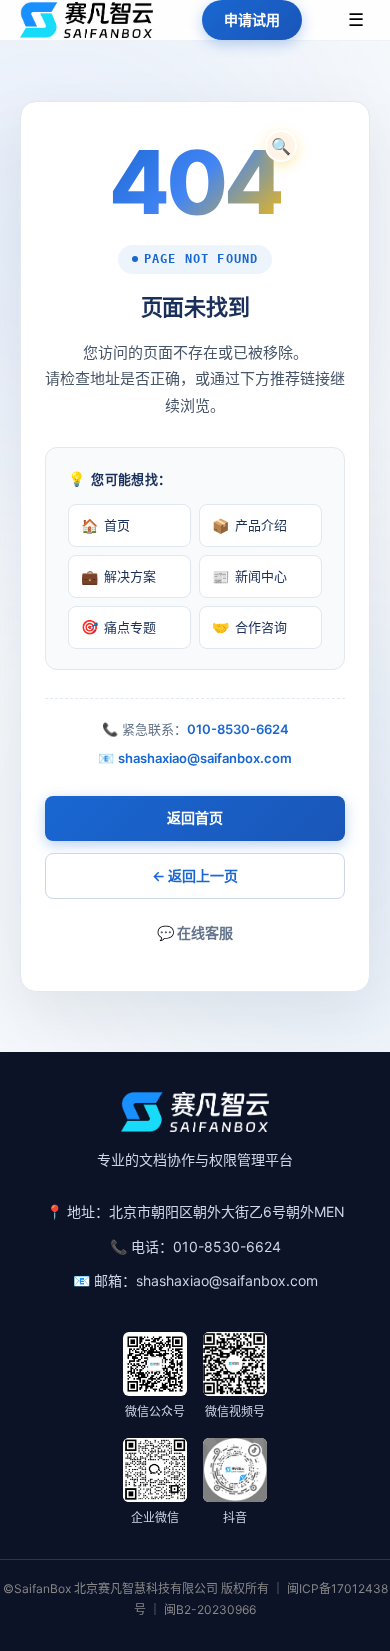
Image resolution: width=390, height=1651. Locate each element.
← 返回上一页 (195, 875)
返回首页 (195, 817)
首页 (105, 525)
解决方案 (118, 576)
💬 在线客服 (195, 932)
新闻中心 (249, 576)
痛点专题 (118, 626)
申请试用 (252, 19)
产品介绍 (249, 525)
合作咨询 (249, 626)
